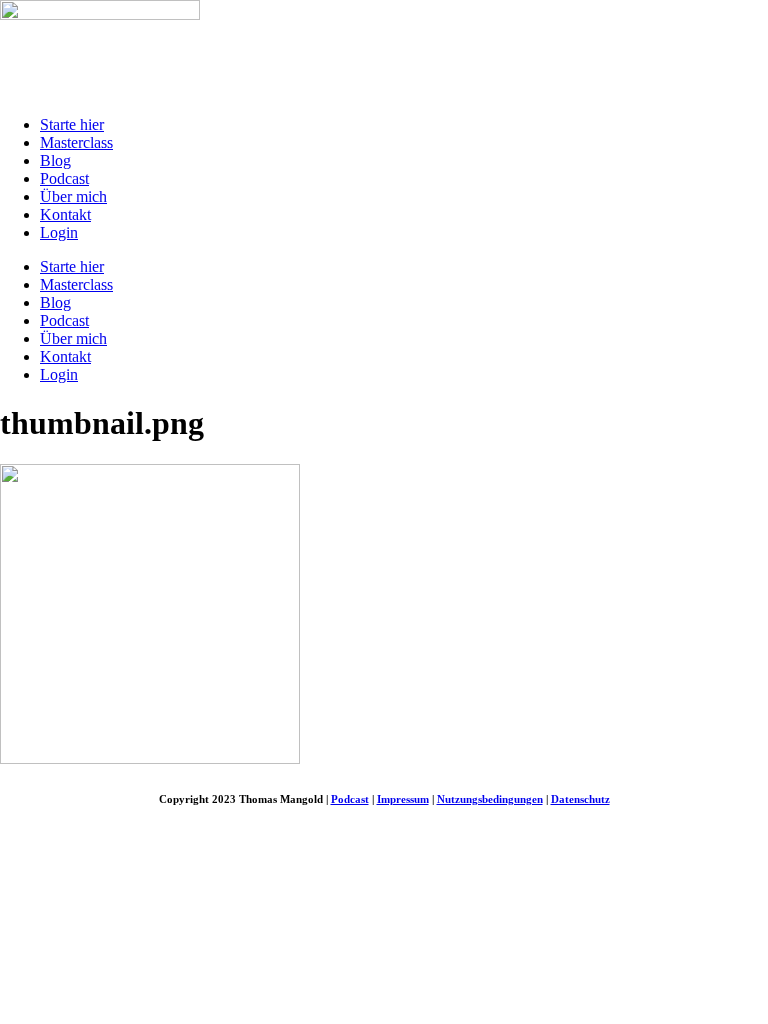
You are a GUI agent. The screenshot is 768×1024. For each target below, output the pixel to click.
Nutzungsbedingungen (490, 799)
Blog (55, 160)
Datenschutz (580, 799)
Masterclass (76, 142)
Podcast (64, 178)
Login (59, 232)
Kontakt (65, 214)
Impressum (403, 799)
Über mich (73, 196)
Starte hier (72, 124)
